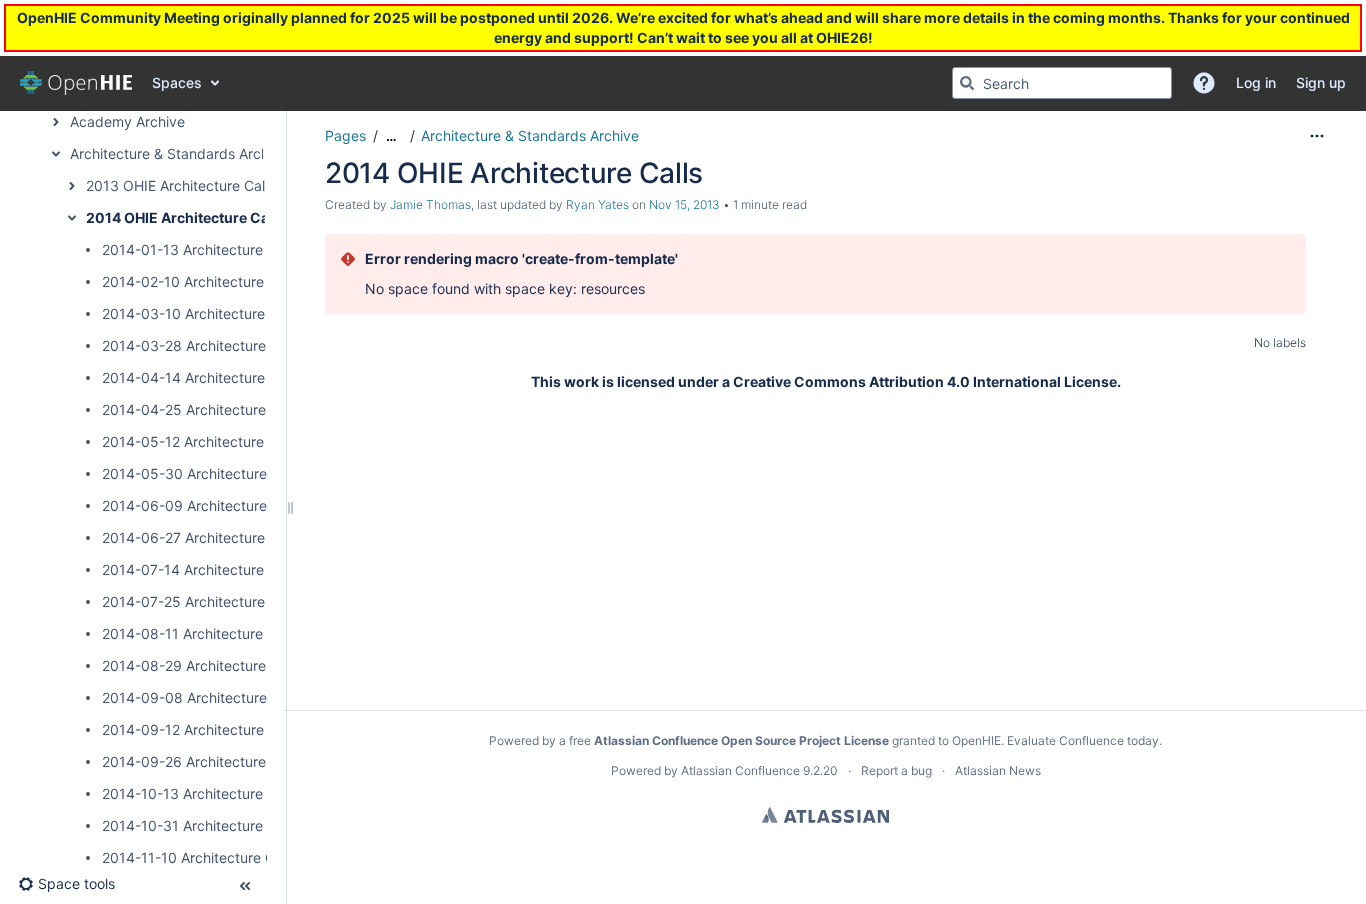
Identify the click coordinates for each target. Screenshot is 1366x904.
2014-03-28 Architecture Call (198, 345)
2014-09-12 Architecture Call (197, 729)
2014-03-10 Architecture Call (197, 313)
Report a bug (896, 770)
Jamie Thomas (430, 204)
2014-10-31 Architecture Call (196, 825)
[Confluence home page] (76, 83)
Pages (345, 135)
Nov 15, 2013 (684, 204)
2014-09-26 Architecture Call (198, 761)
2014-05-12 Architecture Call (197, 441)
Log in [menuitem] (1256, 82)
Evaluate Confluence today (1083, 740)
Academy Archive (127, 121)
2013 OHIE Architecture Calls (180, 185)
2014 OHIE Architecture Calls (185, 217)
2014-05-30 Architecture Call (198, 473)
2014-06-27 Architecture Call (197, 537)
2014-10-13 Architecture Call (196, 793)
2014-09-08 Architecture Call (198, 697)
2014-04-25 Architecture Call (198, 409)
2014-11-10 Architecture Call (195, 857)
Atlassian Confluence (740, 770)
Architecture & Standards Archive (179, 153)
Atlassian (825, 815)
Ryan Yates (597, 204)
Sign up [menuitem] (1321, 82)
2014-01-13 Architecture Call (196, 249)
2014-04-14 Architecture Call (197, 377)
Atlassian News (998, 770)
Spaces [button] (177, 82)
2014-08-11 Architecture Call (196, 633)
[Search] (967, 83)
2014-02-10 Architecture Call (197, 281)
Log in (40, 30)
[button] (1204, 83)
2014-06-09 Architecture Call (198, 505)
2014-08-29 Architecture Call (198, 665)
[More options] (1317, 136)
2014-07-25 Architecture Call (197, 601)
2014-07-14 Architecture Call (197, 569)
